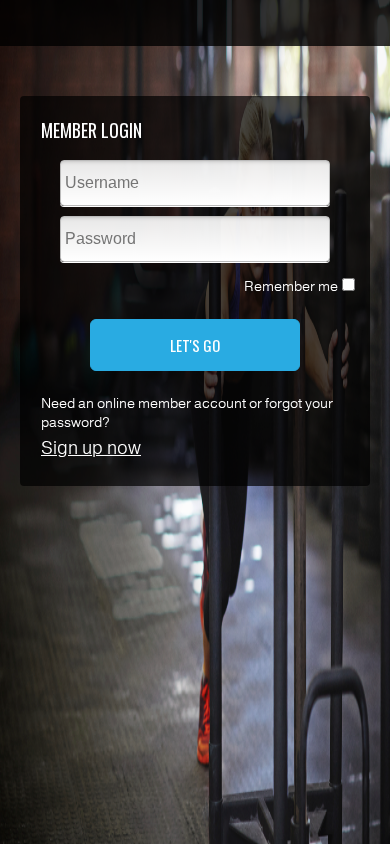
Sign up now (91, 448)
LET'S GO (195, 345)
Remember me (291, 286)
